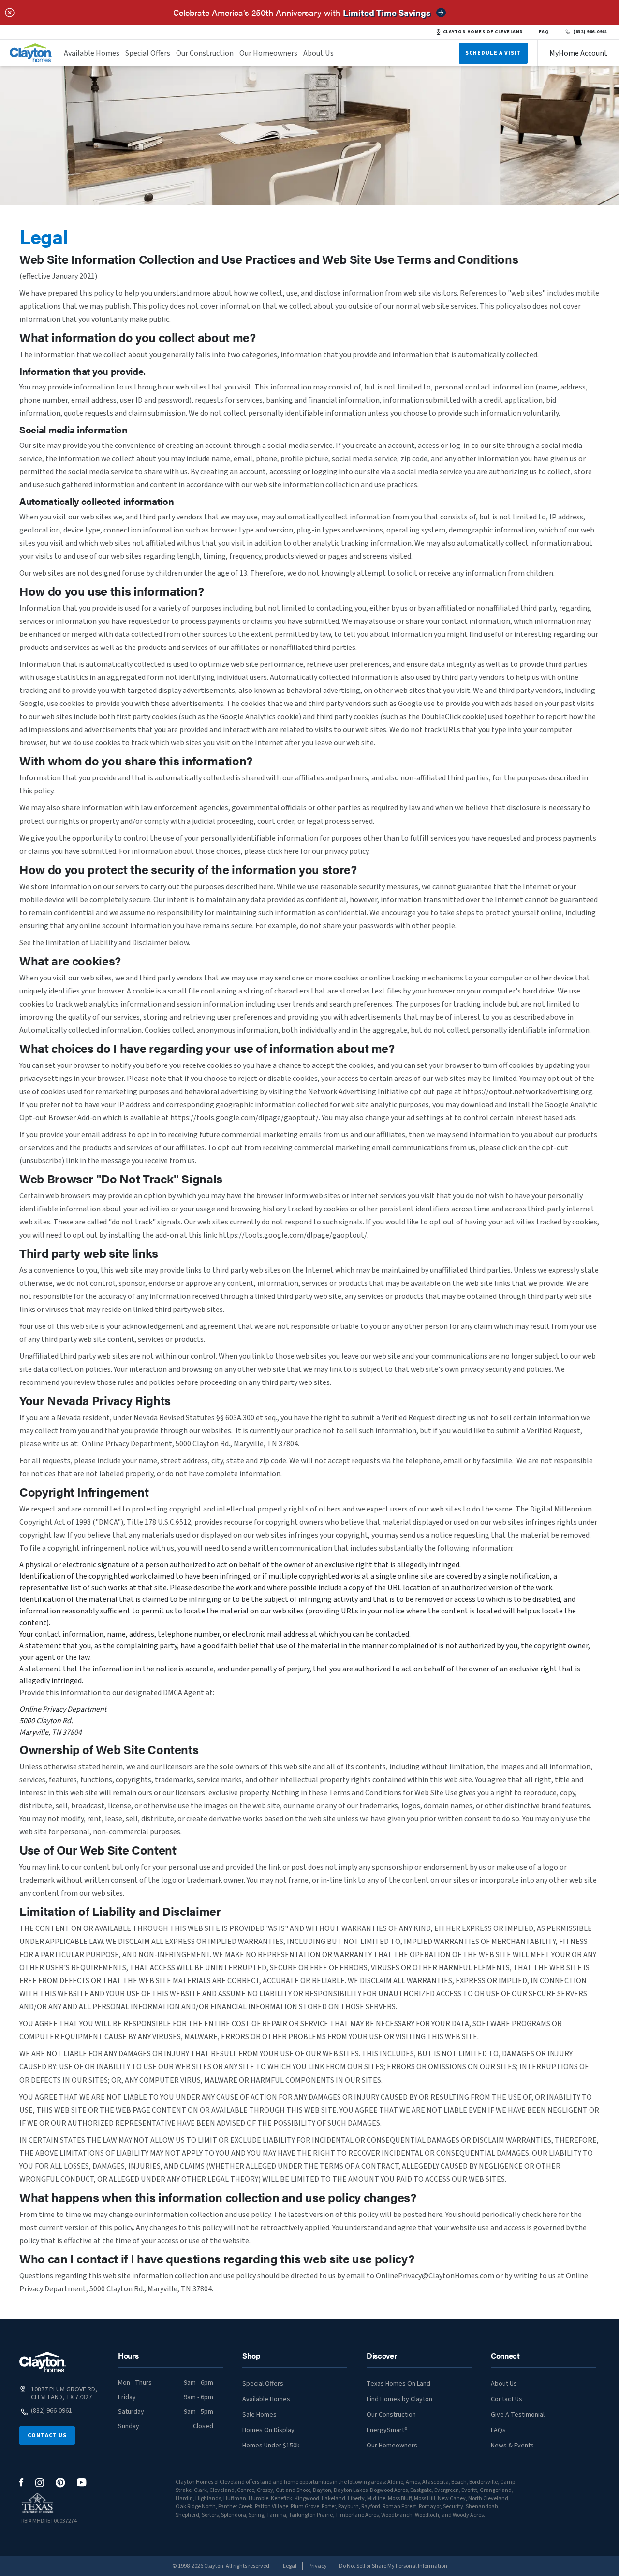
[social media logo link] (22, 2482)
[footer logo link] (43, 2362)
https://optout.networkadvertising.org (528, 1092)
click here (283, 851)
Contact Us (47, 2436)
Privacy (318, 2566)
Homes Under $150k (271, 2446)
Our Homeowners (268, 53)
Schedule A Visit (493, 53)
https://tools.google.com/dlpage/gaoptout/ (244, 1118)
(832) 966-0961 (590, 32)
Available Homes (92, 53)
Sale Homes (259, 2415)
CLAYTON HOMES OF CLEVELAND (483, 32)
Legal (290, 2566)
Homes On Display (268, 2430)
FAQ (544, 32)
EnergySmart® (387, 2430)
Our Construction (205, 53)
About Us (318, 53)
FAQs (498, 2430)
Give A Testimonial (518, 2415)
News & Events (512, 2446)
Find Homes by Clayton (399, 2399)
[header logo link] (31, 53)
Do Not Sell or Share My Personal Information (393, 2566)
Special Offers (148, 53)
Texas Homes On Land (398, 2384)
